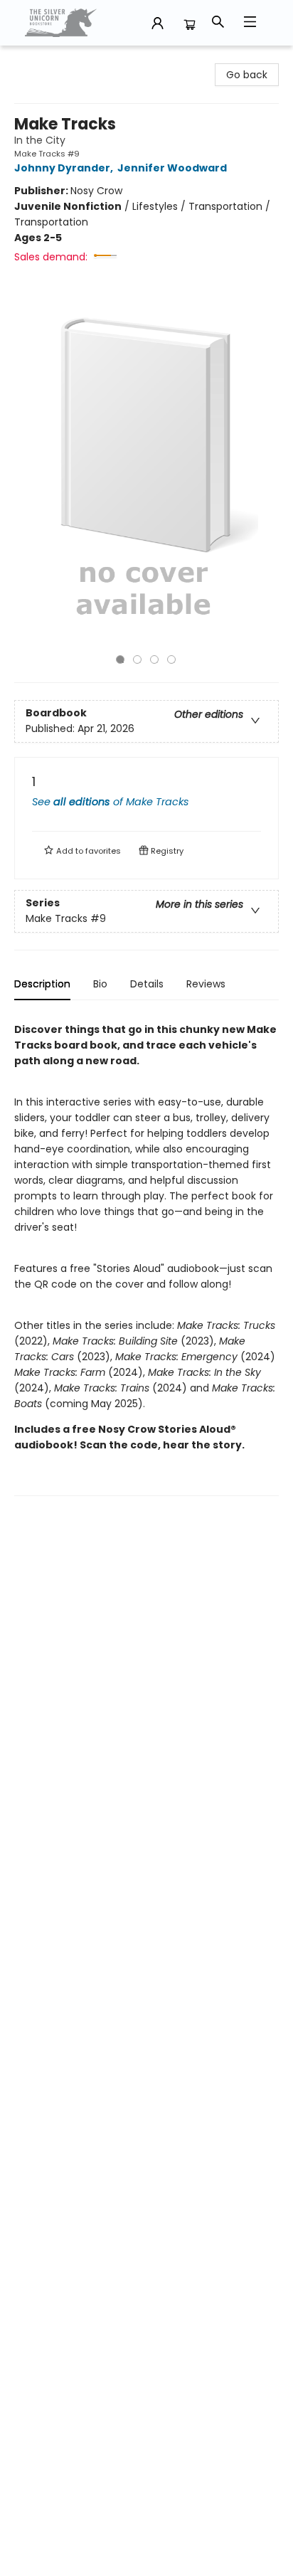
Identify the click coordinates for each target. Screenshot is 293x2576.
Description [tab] (42, 984)
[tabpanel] (146, 1254)
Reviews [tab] (206, 984)
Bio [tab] (100, 984)
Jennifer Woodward (172, 168)
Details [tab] (147, 984)
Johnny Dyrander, (65, 168)
